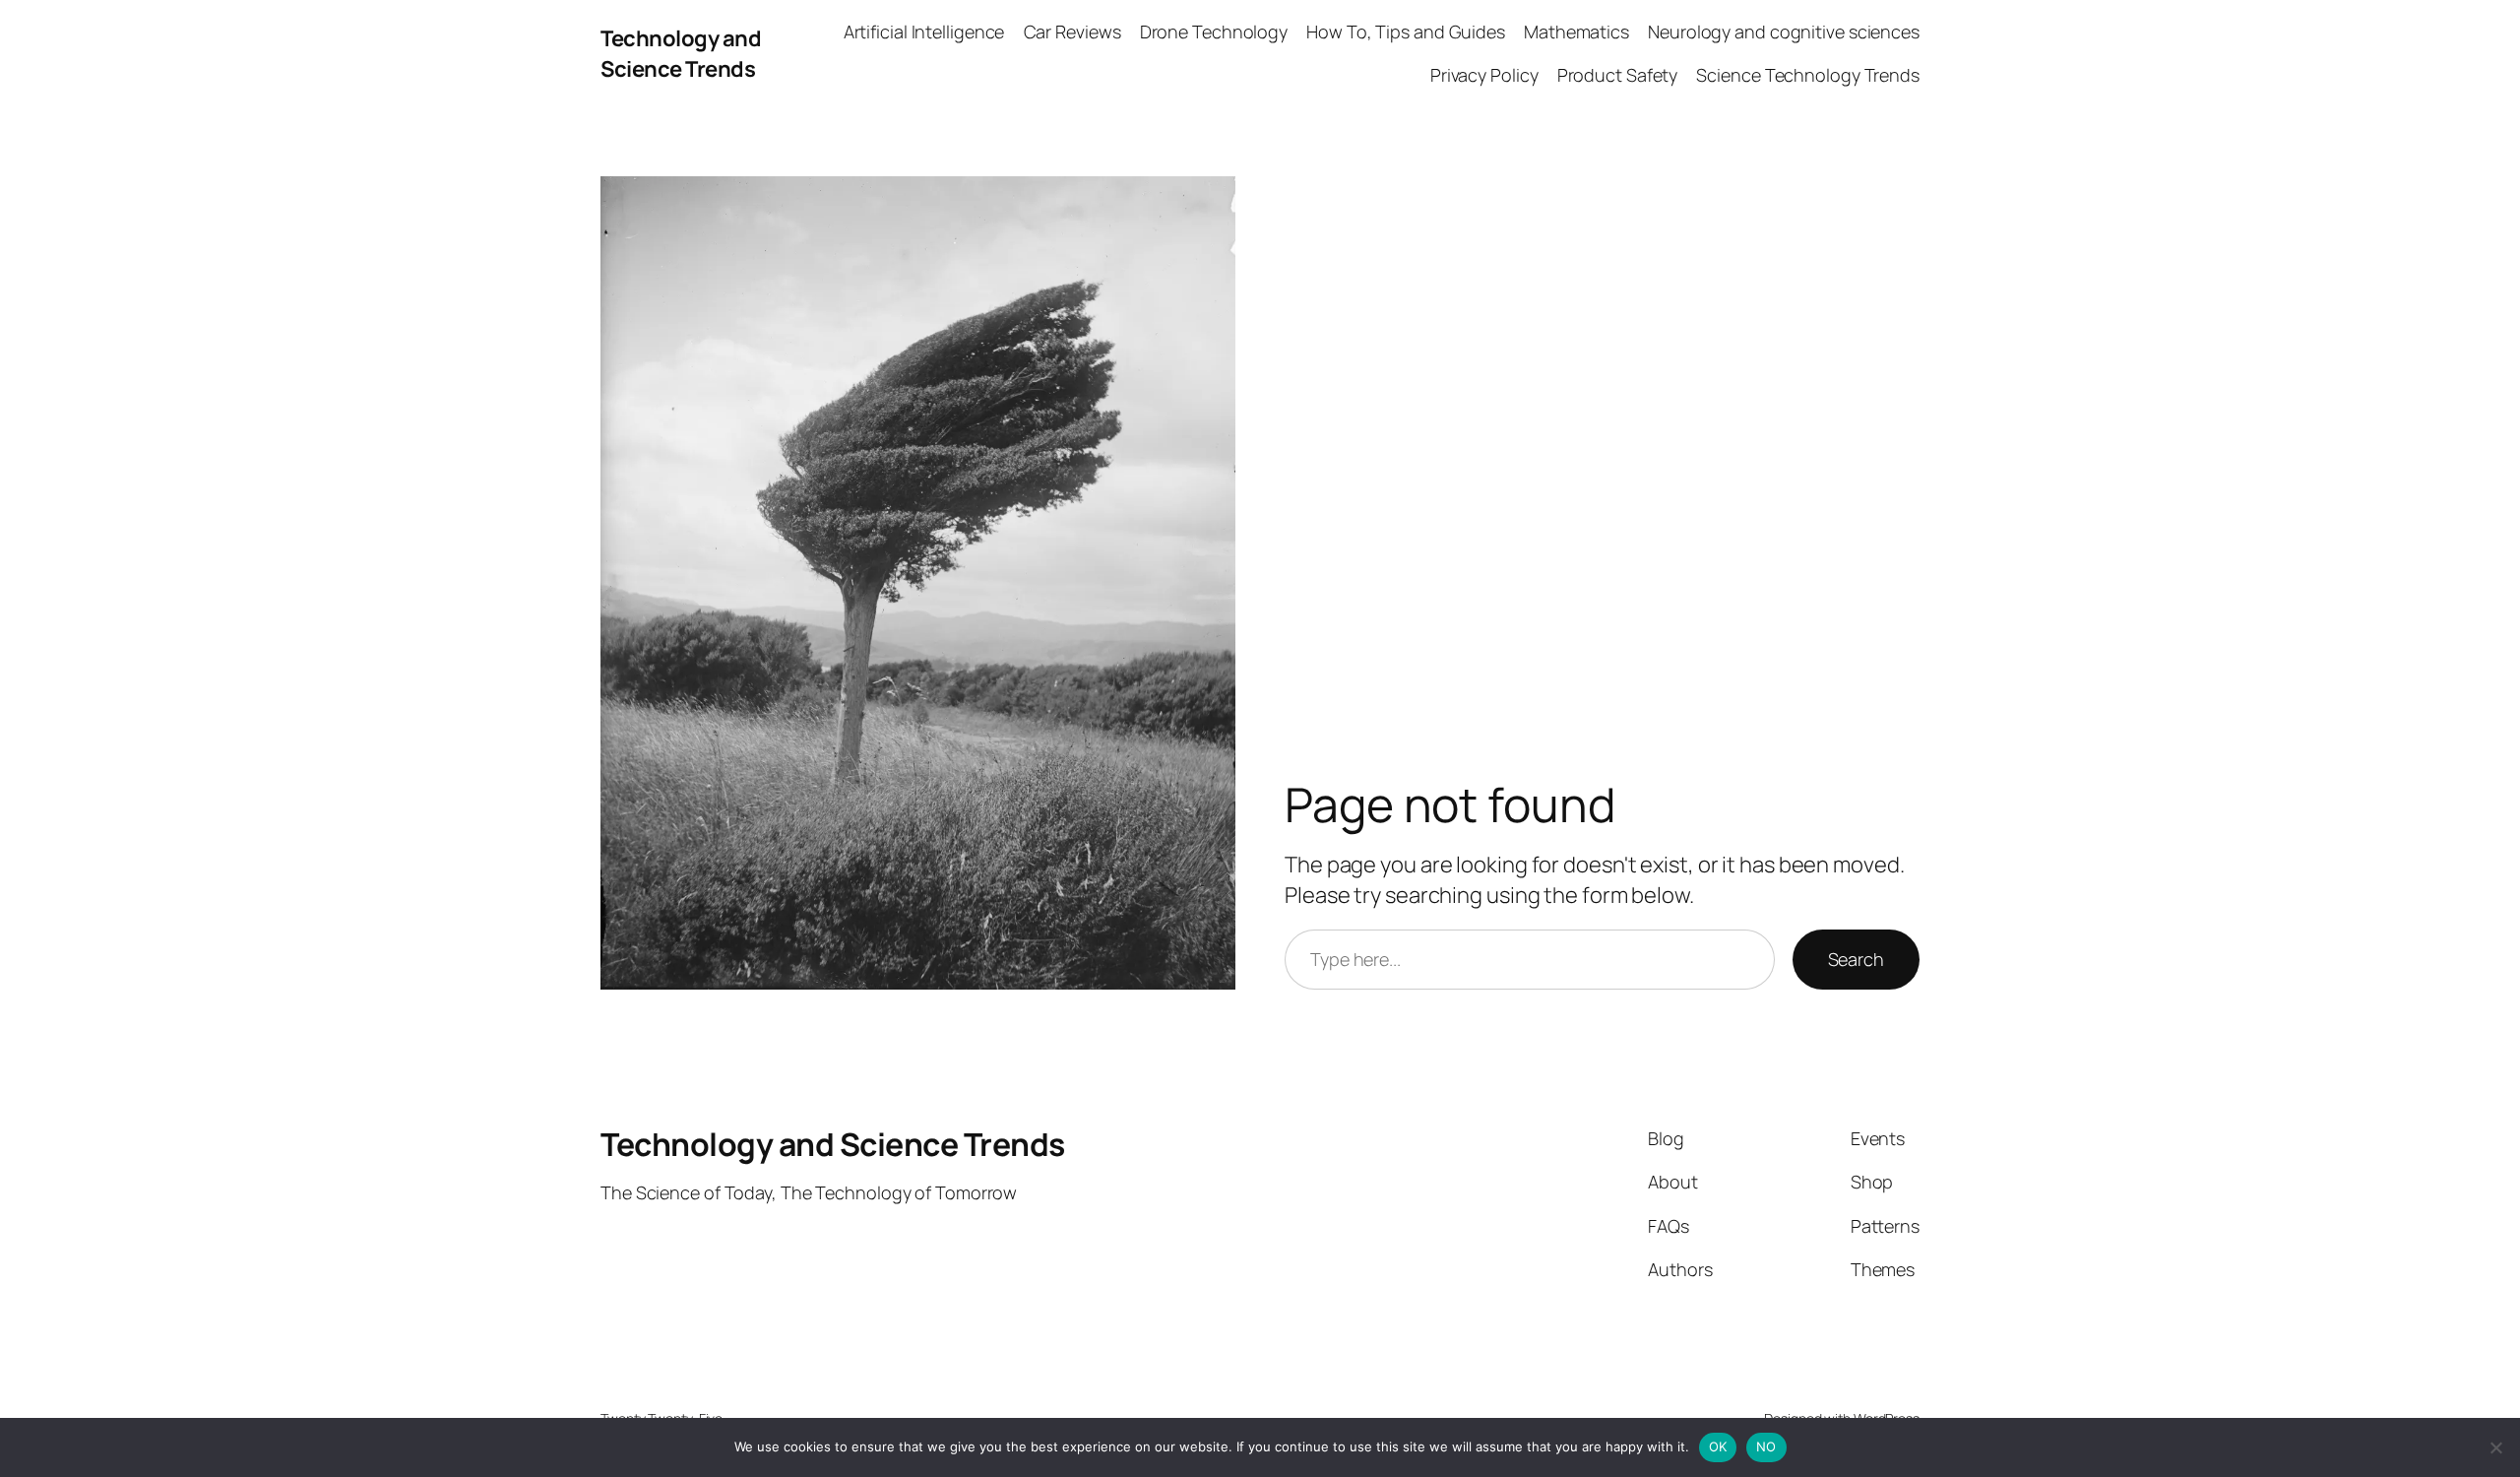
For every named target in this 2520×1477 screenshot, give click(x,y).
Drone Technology (1214, 32)
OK (1718, 1446)
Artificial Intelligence (924, 32)
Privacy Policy (1484, 75)
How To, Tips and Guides (1406, 32)
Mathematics (1576, 32)
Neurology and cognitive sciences (1784, 32)
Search (1856, 959)
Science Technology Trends (1808, 75)
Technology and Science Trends (681, 54)
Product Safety (1618, 75)
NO (1766, 1446)
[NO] (2495, 1447)
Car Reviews (1072, 32)
